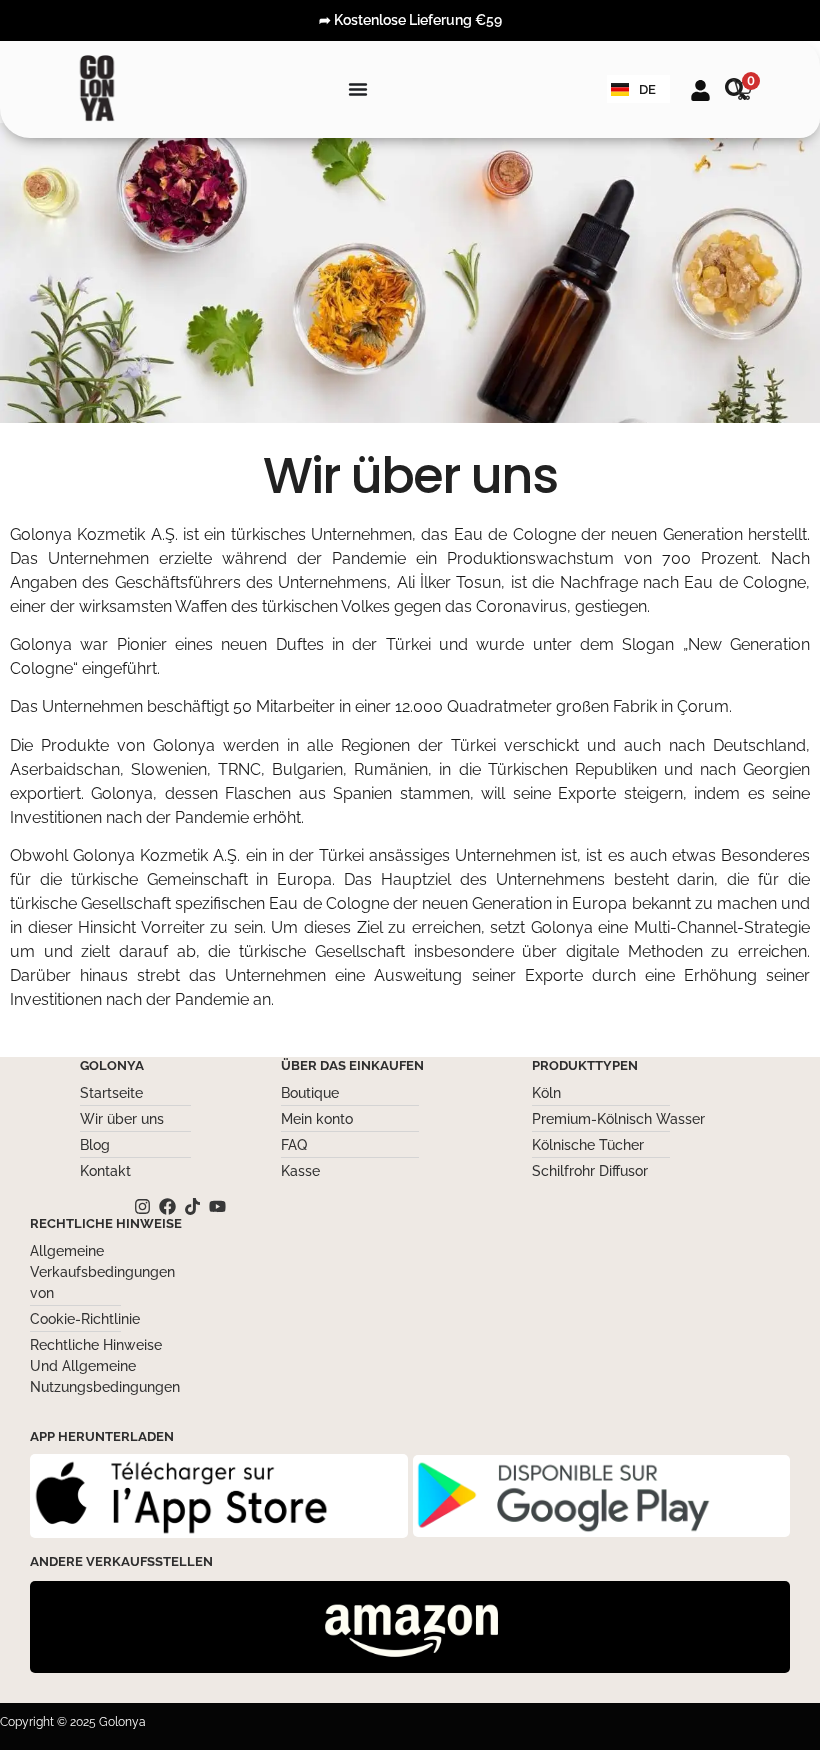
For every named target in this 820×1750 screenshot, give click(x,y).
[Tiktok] (192, 1206)
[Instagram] (142, 1206)
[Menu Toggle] (358, 89)
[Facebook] (167, 1206)
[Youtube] (217, 1206)
